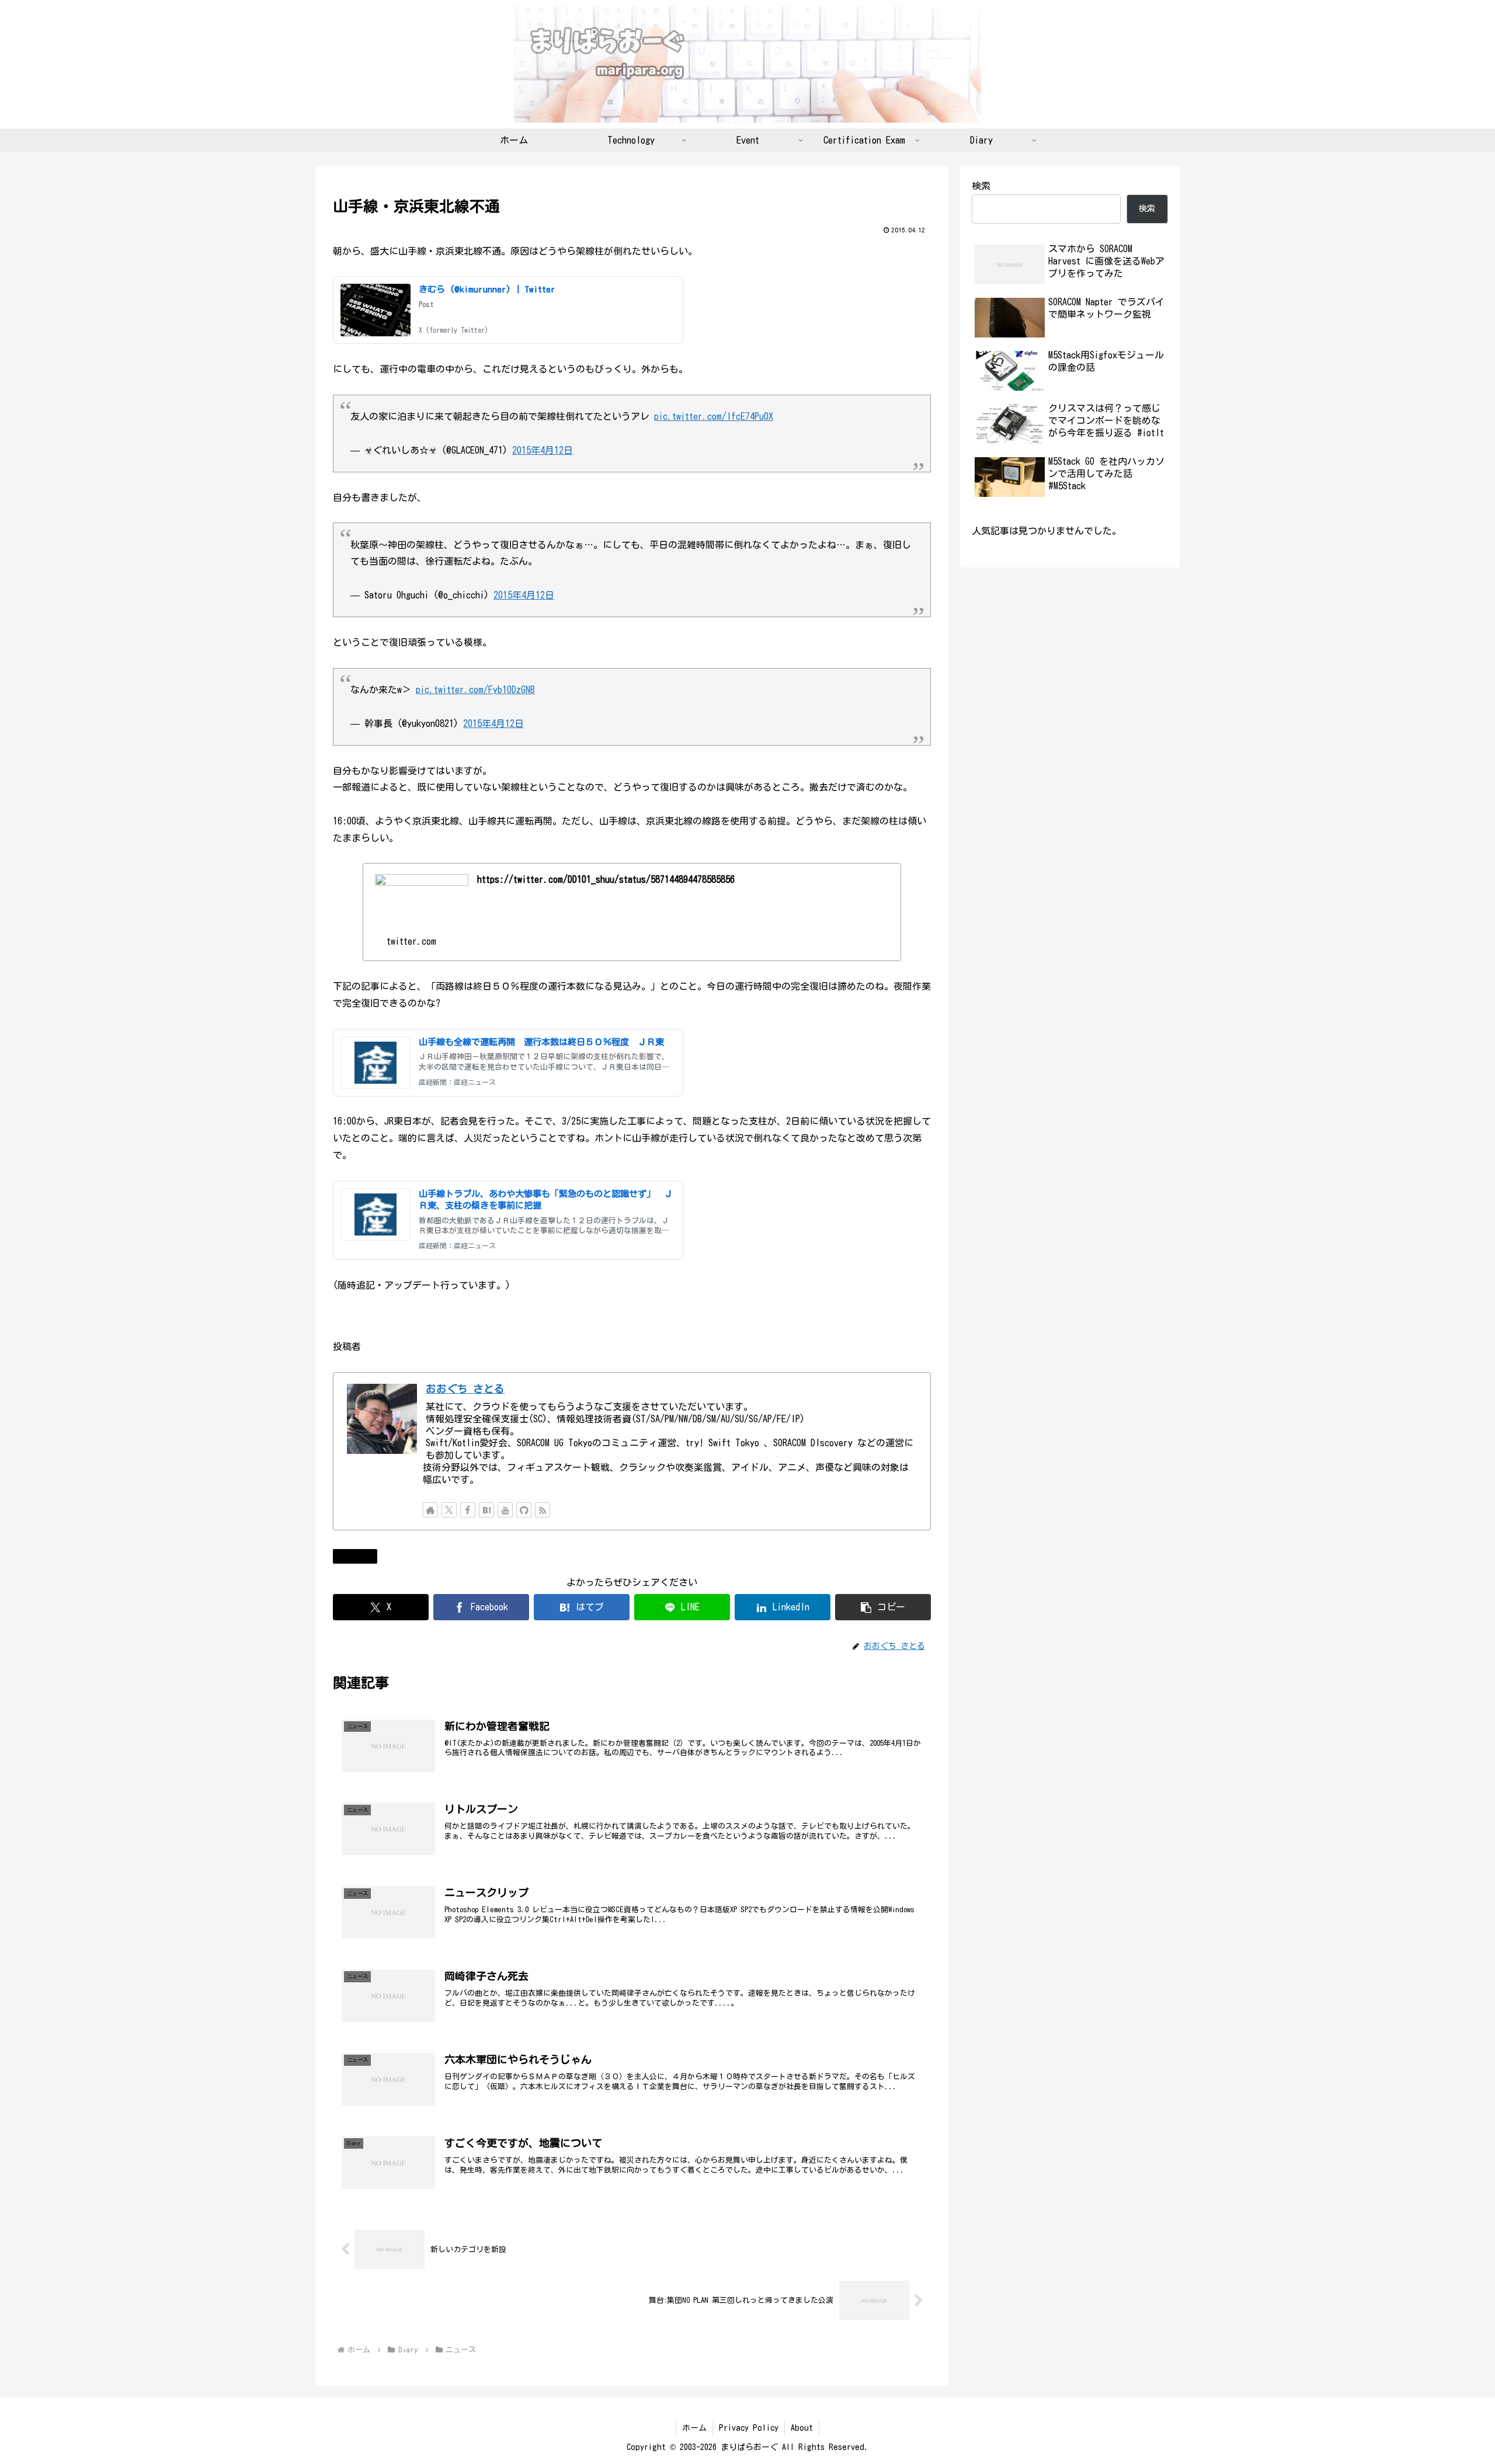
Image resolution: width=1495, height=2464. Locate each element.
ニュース (360, 1556)
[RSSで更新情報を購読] (543, 1510)
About (802, 2428)
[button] (883, 1607)
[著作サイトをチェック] (430, 1510)
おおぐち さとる (465, 1389)
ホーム (694, 2428)
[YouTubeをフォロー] (505, 1510)
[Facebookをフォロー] (468, 1510)
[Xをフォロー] (449, 1510)
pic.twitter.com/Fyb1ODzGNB (475, 690)
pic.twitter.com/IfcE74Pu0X (714, 416)
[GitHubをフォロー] (524, 1510)
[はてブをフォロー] (486, 1510)
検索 (981, 186)
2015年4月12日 (543, 450)
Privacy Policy (749, 2428)
